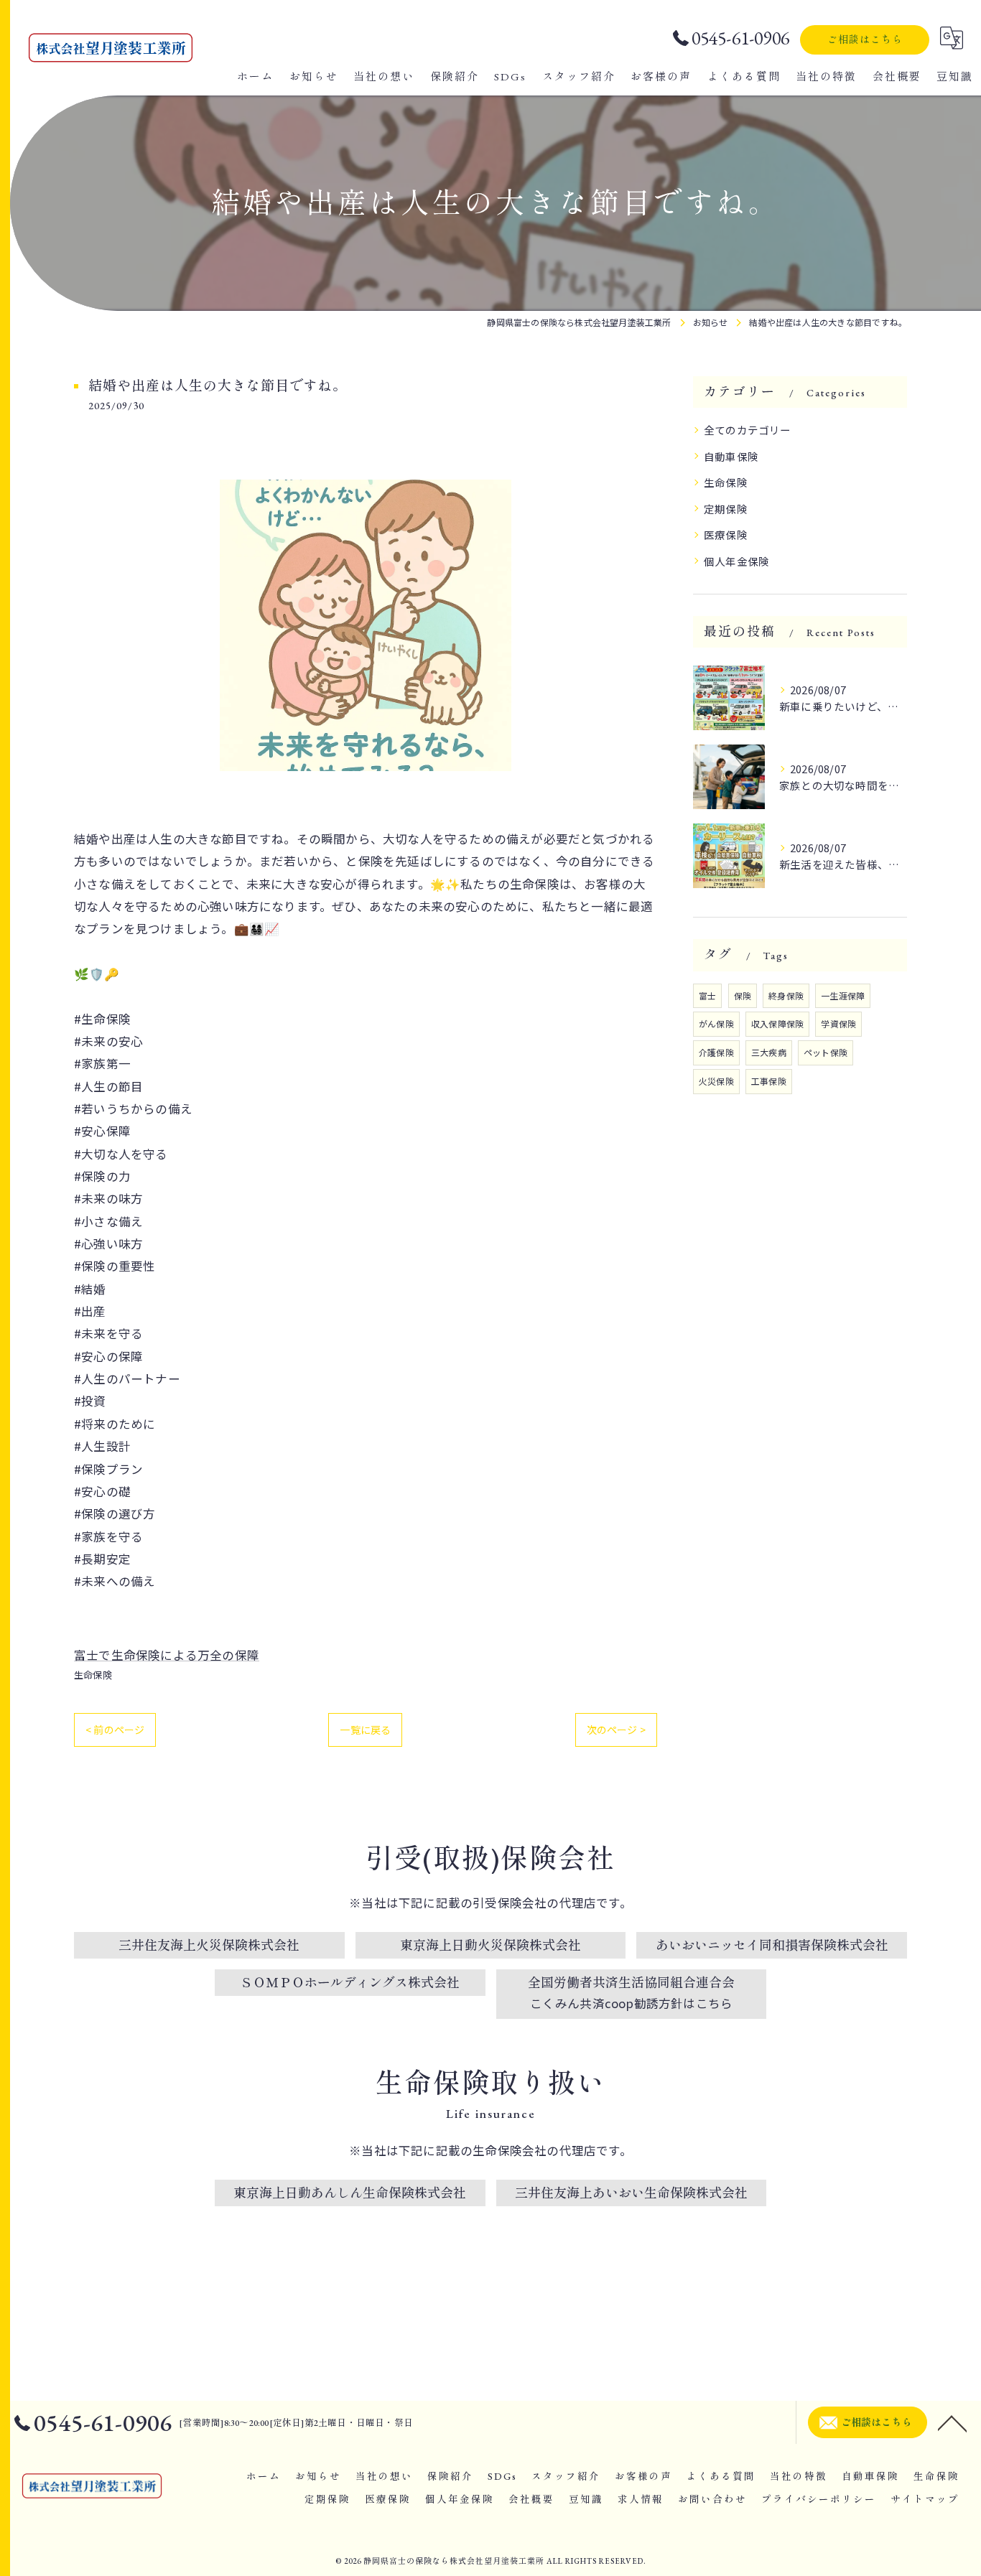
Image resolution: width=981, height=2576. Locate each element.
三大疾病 (769, 1052)
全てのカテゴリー (748, 430)
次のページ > (616, 1730)
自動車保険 (731, 456)
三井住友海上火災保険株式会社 (209, 1945)
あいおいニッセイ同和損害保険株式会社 (772, 1945)
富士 (707, 995)
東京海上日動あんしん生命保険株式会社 (350, 2193)
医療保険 (726, 535)
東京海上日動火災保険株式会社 (490, 1945)
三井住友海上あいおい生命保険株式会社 (631, 2193)
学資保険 (838, 1023)
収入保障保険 (777, 1023)
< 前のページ (115, 1730)
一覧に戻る (365, 1730)
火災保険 (716, 1081)
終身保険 (786, 995)
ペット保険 (826, 1052)
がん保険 (716, 1023)
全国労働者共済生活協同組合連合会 (631, 1983)
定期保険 (726, 509)
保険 (743, 995)
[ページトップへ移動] (952, 2422)
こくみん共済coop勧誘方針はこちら (632, 2003)
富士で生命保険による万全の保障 (167, 1655)
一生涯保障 (843, 995)
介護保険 (716, 1052)
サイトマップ (925, 2499)
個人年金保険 (736, 561)
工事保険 (769, 1081)
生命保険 (93, 1675)
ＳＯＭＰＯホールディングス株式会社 (350, 1983)
